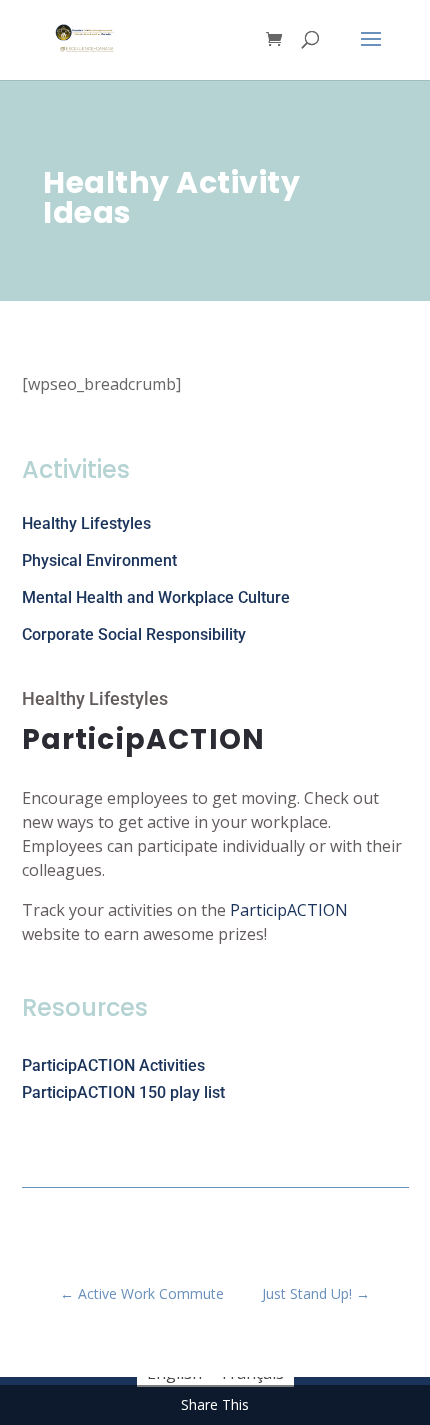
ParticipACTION (289, 910)
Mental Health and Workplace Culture (156, 597)
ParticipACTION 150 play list (123, 1092)
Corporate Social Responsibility (134, 634)
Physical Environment (99, 560)
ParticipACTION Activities (113, 1065)
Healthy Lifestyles (86, 523)
